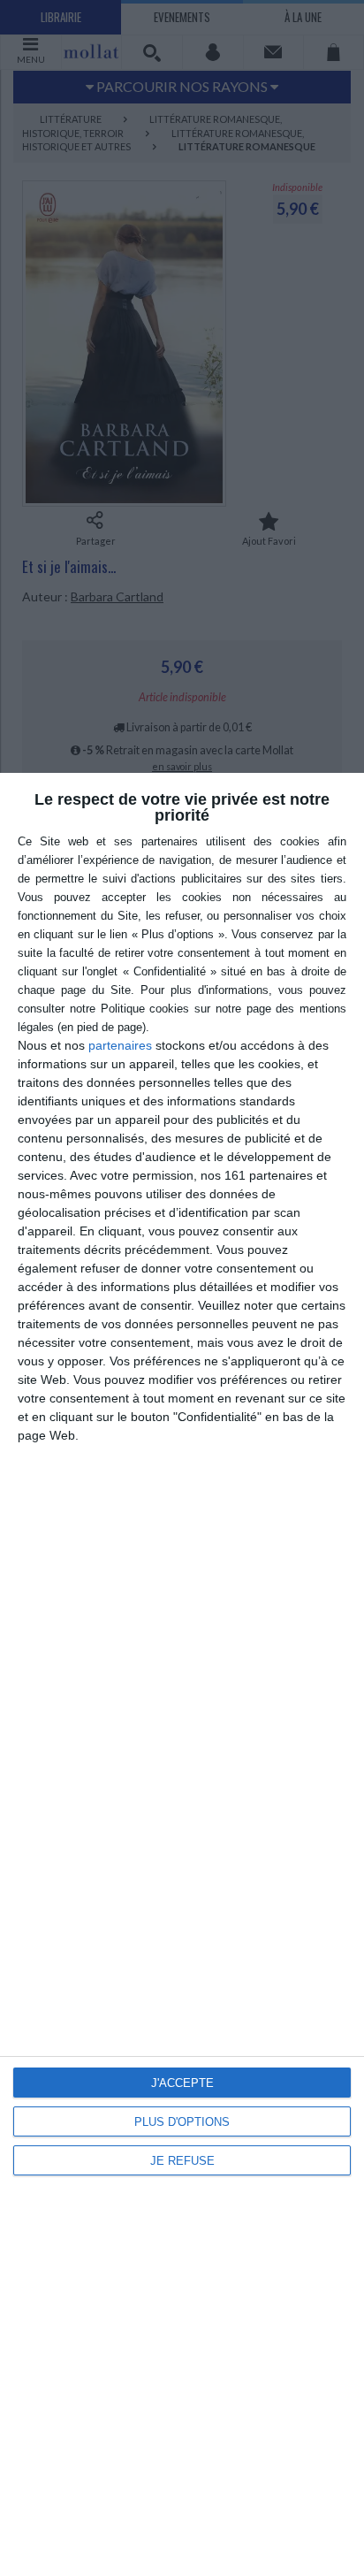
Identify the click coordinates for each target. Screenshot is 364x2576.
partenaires (120, 1045)
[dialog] (182, 1674)
